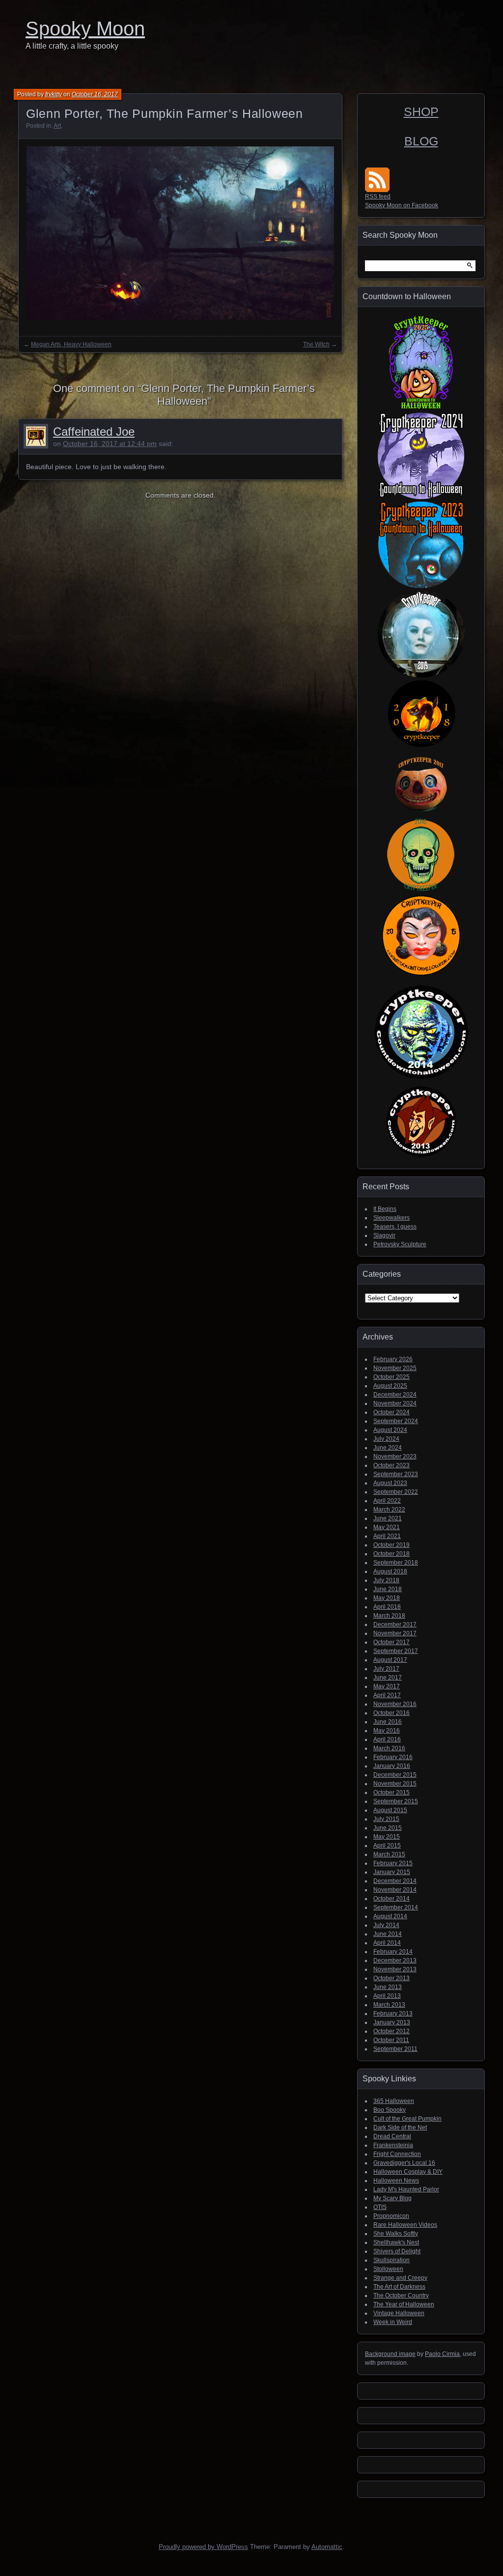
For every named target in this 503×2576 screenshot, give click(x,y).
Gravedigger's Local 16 (404, 2163)
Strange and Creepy (400, 2278)
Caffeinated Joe (94, 432)
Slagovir (384, 1235)
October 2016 (391, 1713)
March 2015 (389, 1854)
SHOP (421, 112)
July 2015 (386, 1819)
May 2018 (387, 1598)
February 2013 (393, 2014)
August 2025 (390, 1386)
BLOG (421, 141)
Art (57, 126)
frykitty (54, 94)
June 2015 (388, 1828)
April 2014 (387, 1943)
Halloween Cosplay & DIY (408, 2172)
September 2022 (396, 1492)
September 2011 (395, 2049)
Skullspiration (391, 2260)
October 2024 (391, 1412)
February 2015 (393, 1863)
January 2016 (392, 1766)
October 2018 (391, 1554)
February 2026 (393, 1359)
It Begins (385, 1209)
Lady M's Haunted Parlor (406, 2189)
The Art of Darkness (399, 2287)
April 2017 (387, 1695)
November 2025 (395, 1368)
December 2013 (395, 1960)
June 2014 (388, 1934)
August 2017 (390, 1660)
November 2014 (395, 1890)
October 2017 (391, 1642)
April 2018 (387, 1607)
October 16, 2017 (95, 94)
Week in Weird (393, 2322)
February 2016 (393, 1757)
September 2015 (396, 1801)
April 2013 (387, 1996)
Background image (390, 2354)
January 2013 (392, 2022)
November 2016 (395, 1704)
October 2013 (391, 1978)
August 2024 (390, 1430)
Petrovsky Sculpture (400, 1244)
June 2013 (388, 1987)
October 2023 (391, 1465)
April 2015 (387, 1846)
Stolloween (388, 2269)
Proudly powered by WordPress (203, 2547)
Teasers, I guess (395, 1227)
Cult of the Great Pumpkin (407, 2119)
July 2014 (386, 1925)
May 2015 (387, 1837)
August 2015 (390, 1810)
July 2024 (386, 1439)
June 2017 (388, 1678)
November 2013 (395, 1969)
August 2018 (390, 1571)
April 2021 (387, 1536)
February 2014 (393, 1952)
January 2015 (392, 1872)
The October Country (401, 2296)
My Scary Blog (392, 2198)
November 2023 (395, 1456)
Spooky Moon (85, 28)
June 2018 (388, 1589)
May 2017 (387, 1686)
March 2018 (389, 1616)
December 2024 (395, 1395)
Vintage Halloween (399, 2313)
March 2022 (389, 1510)
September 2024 (396, 1421)
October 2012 (391, 2031)
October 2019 (391, 1545)
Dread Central (392, 2136)
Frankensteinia (393, 2145)
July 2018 (386, 1580)
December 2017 (395, 1624)
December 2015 (395, 1775)
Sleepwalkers (391, 1218)
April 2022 (387, 1501)
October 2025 (391, 1377)
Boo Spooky (390, 2110)
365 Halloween (394, 2101)
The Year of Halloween (404, 2304)
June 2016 (388, 1722)
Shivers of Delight (397, 2251)
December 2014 (395, 1881)
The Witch (316, 344)
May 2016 (387, 1731)
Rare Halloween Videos (405, 2225)
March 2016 (389, 1748)
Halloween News (396, 2181)
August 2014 (390, 1916)
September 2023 (396, 1474)
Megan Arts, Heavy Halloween (71, 344)
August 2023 (390, 1483)
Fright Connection (397, 2154)
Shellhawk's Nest (396, 2242)
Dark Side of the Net (400, 2128)
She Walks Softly (396, 2234)
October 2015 (391, 1792)
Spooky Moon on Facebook (402, 205)
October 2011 (391, 2040)
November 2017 (395, 1633)
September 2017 (396, 1651)
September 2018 (396, 1563)
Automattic (327, 2547)
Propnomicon (391, 2216)
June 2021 (388, 1518)
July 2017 (386, 1669)
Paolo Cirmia (442, 2354)
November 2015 (395, 1784)
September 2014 (396, 1907)
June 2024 (388, 1448)
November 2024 (395, 1403)
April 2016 (387, 1739)
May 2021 (387, 1527)
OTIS (380, 2207)
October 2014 (391, 1899)
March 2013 (389, 2005)
